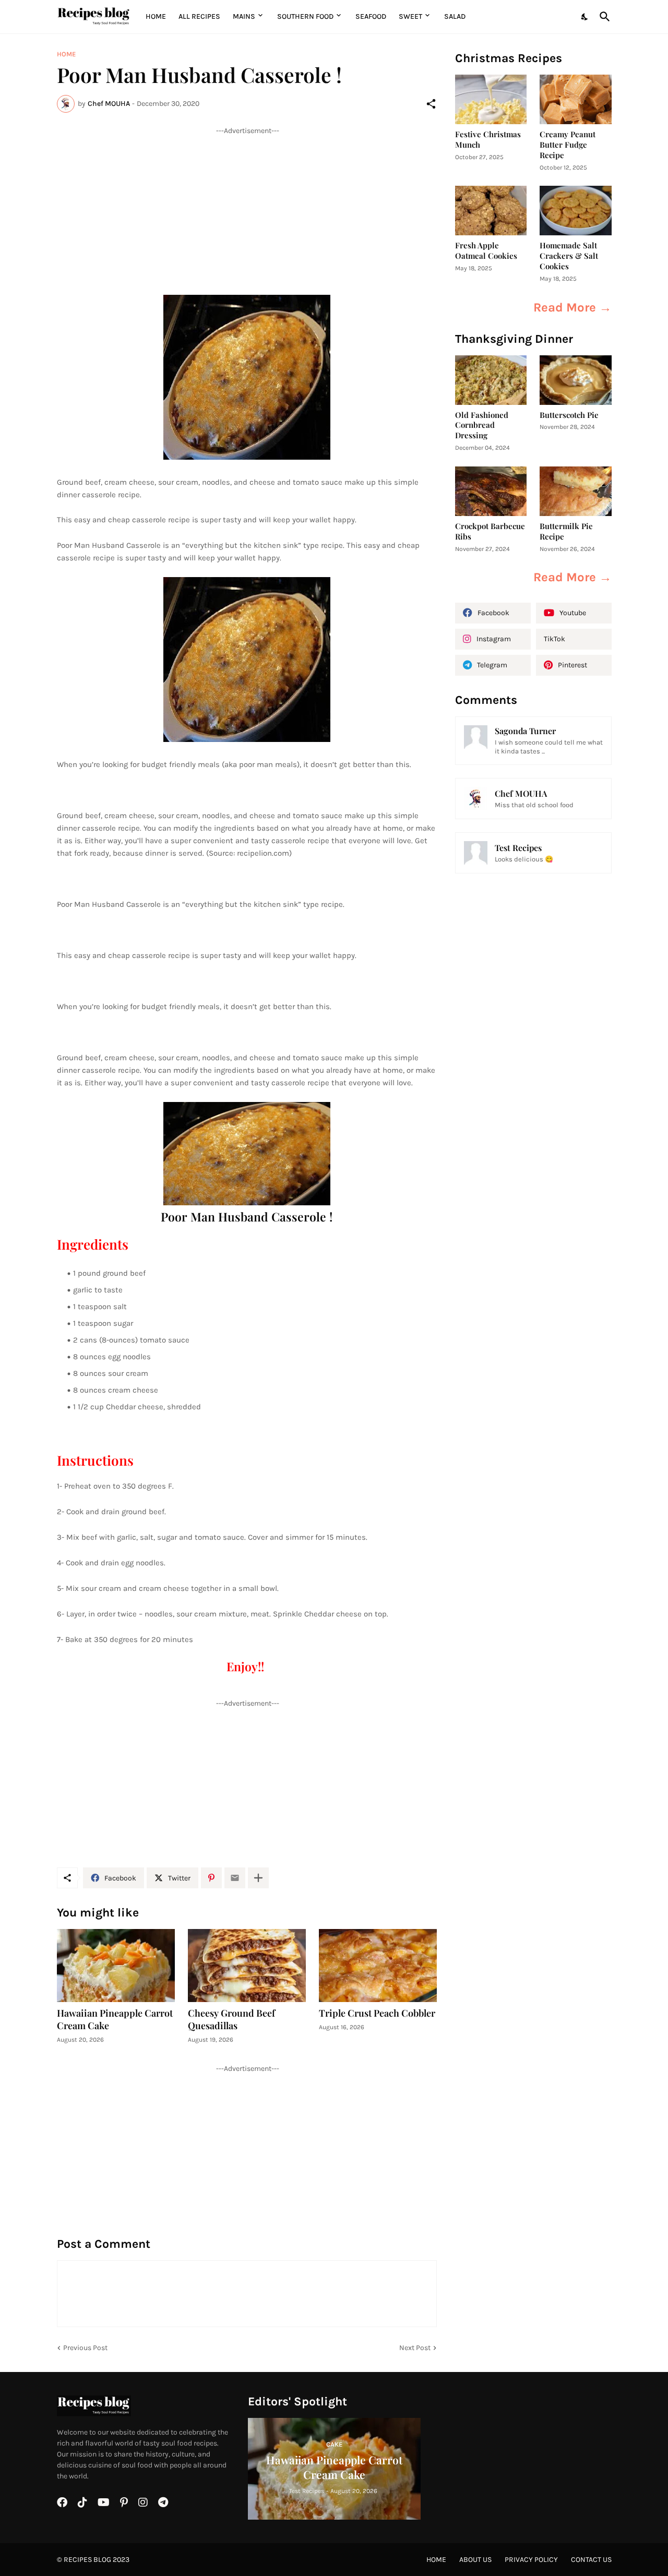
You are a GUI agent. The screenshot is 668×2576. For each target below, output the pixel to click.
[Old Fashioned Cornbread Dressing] (491, 380)
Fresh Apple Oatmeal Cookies (486, 251)
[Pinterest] (211, 1878)
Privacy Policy (531, 2560)
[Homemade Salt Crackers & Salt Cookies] (576, 211)
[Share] (431, 104)
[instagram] (143, 2502)
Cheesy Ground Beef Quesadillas (231, 2020)
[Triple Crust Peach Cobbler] (378, 1966)
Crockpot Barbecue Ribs (490, 531)
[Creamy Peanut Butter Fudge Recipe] (576, 99)
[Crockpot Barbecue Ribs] (491, 491)
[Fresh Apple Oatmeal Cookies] (491, 211)
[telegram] (163, 2502)
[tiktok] (82, 2502)
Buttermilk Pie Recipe (566, 531)
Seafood (371, 16)
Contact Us (591, 2560)
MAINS (244, 16)
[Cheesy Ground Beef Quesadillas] (247, 1966)
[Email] (235, 1878)
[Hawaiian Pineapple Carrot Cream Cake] (116, 1966)
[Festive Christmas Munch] (491, 99)
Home (156, 16)
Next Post (415, 2348)
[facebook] (62, 2502)
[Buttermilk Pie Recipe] (576, 491)
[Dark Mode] (585, 17)
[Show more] (258, 1878)
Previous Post (85, 2348)
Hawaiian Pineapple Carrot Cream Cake (115, 2020)
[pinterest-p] (124, 2502)
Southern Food (305, 16)
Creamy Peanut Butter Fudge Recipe (568, 145)
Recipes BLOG (87, 2560)
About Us (475, 2560)
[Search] (603, 17)
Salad (455, 16)
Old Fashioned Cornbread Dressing (482, 426)
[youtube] (104, 2502)
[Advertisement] (247, 209)
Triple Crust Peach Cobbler (377, 2013)
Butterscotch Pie (569, 415)
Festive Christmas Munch (488, 140)
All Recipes (199, 16)
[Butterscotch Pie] (576, 380)
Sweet (410, 16)
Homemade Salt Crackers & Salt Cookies (569, 256)
